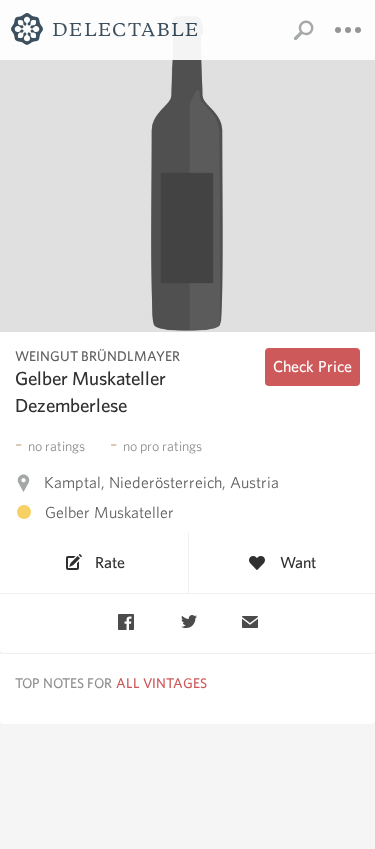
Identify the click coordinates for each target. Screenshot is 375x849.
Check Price (312, 366)
